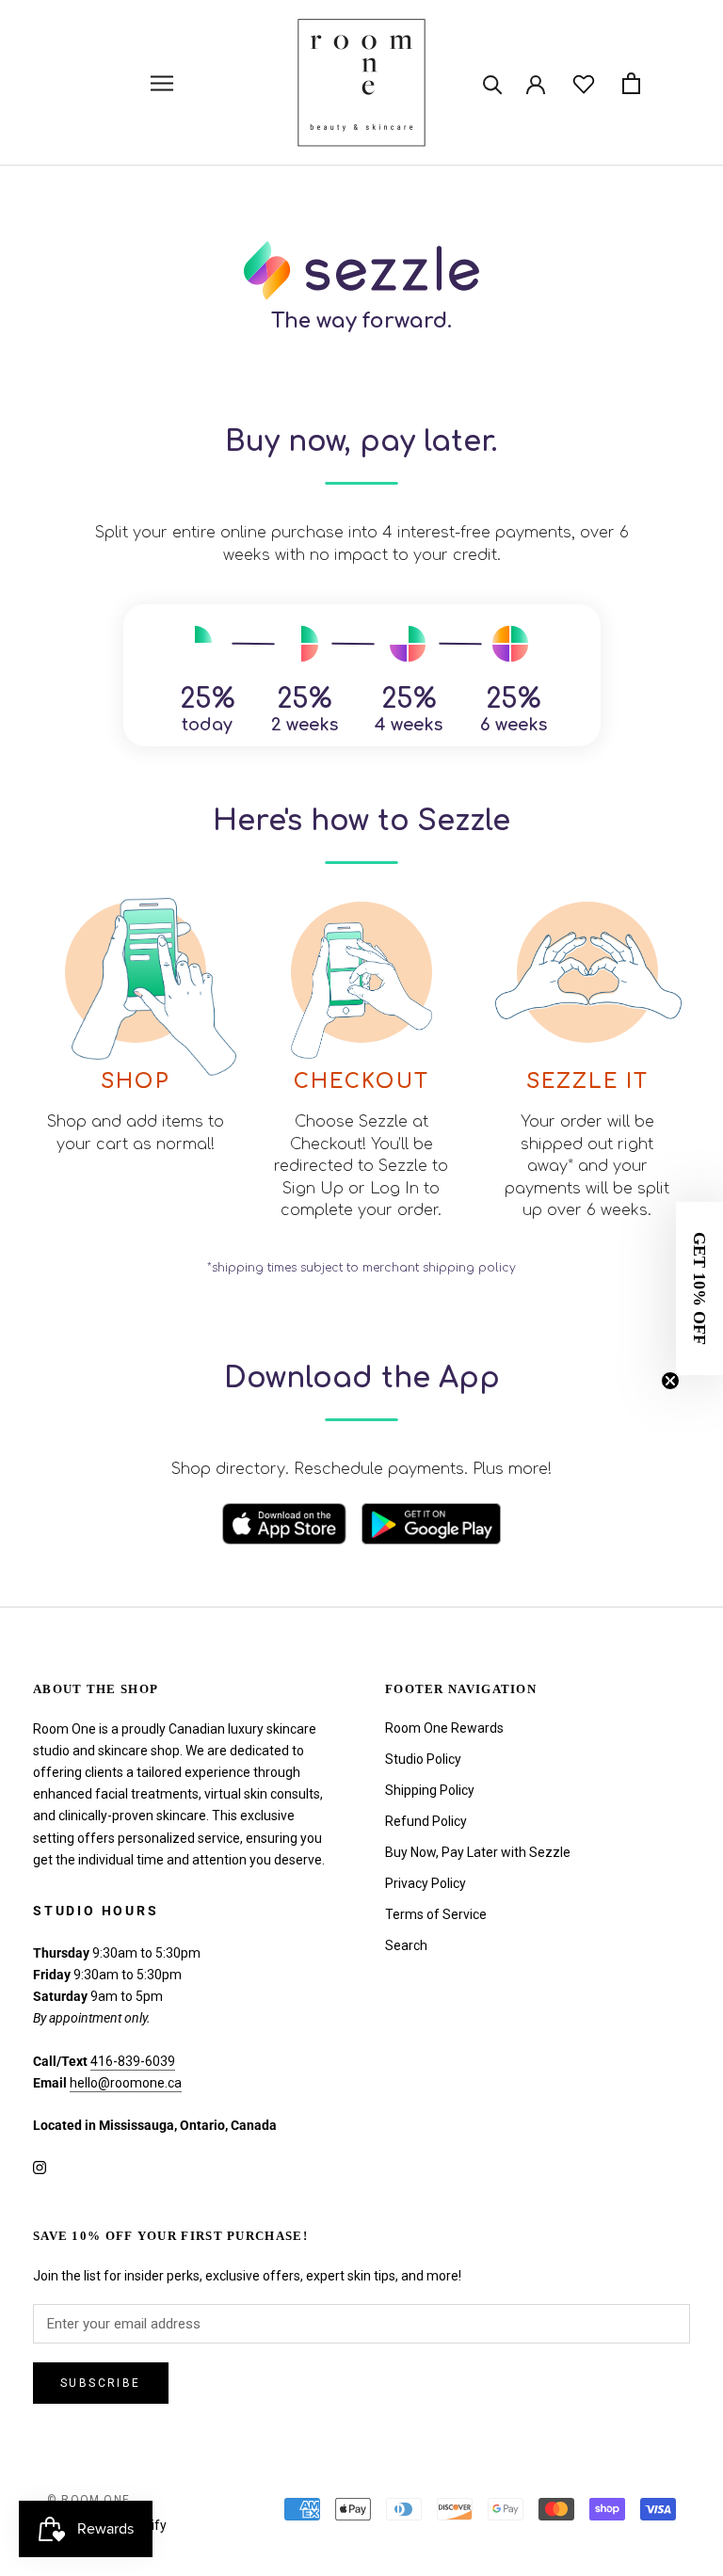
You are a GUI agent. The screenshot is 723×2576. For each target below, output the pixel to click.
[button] (699, 1288)
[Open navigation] (162, 83)
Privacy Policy (426, 1883)
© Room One (88, 2500)
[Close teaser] (670, 1381)
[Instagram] (40, 2166)
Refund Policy (426, 1821)
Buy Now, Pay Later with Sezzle (478, 1852)
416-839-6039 (133, 2061)
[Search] (493, 83)
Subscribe (101, 2383)
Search (406, 1945)
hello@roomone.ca (126, 2083)
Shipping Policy (430, 1790)
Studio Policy (423, 1759)
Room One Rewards (444, 1728)
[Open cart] (631, 83)
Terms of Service (436, 1914)
